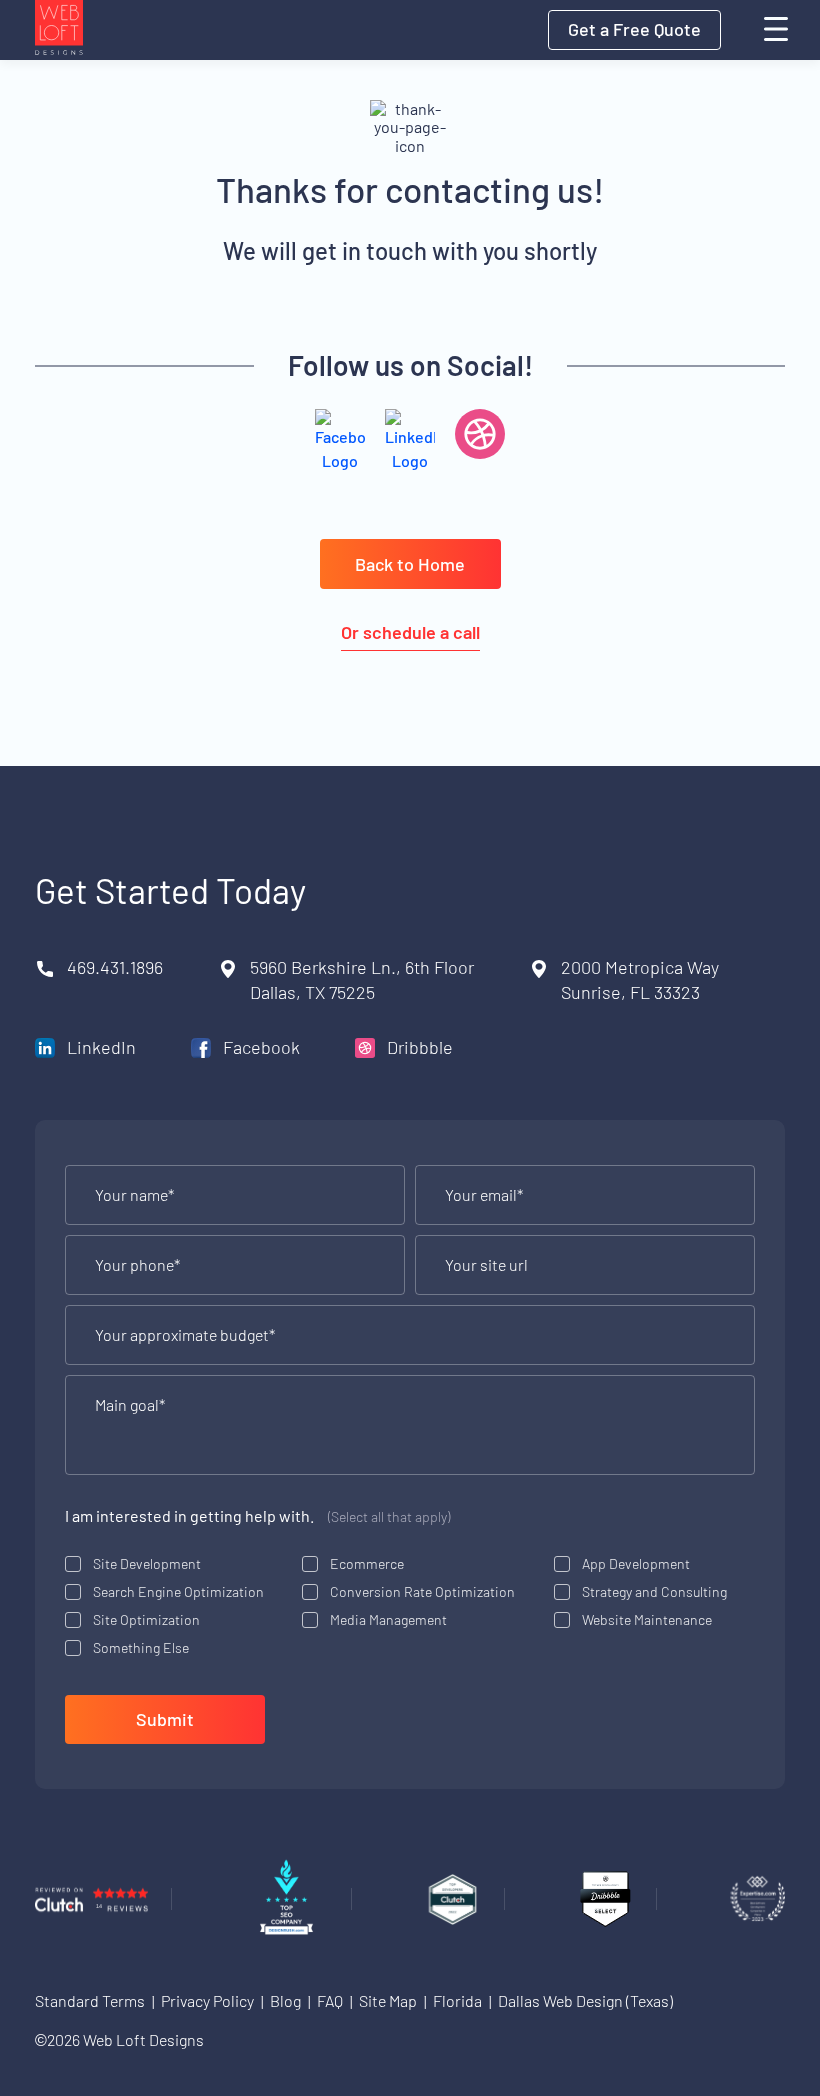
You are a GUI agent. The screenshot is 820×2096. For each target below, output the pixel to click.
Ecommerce (367, 1563)
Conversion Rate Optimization (422, 1591)
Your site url (486, 1265)
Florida (457, 2000)
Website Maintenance (647, 1619)
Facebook (261, 1047)
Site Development (147, 1563)
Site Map (388, 2000)
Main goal (130, 1405)
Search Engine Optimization (178, 1591)
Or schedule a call (410, 632)
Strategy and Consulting (654, 1591)
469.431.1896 (115, 967)
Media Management (388, 1619)
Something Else (141, 1647)
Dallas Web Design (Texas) (585, 2000)
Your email (484, 1195)
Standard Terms (90, 2000)
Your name (134, 1195)
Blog (285, 2000)
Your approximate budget (185, 1335)
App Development (636, 1563)
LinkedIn (101, 1047)
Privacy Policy (207, 2000)
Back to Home (410, 564)
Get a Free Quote (634, 29)
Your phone (137, 1265)
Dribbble (420, 1047)
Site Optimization (146, 1619)
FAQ (330, 2000)
